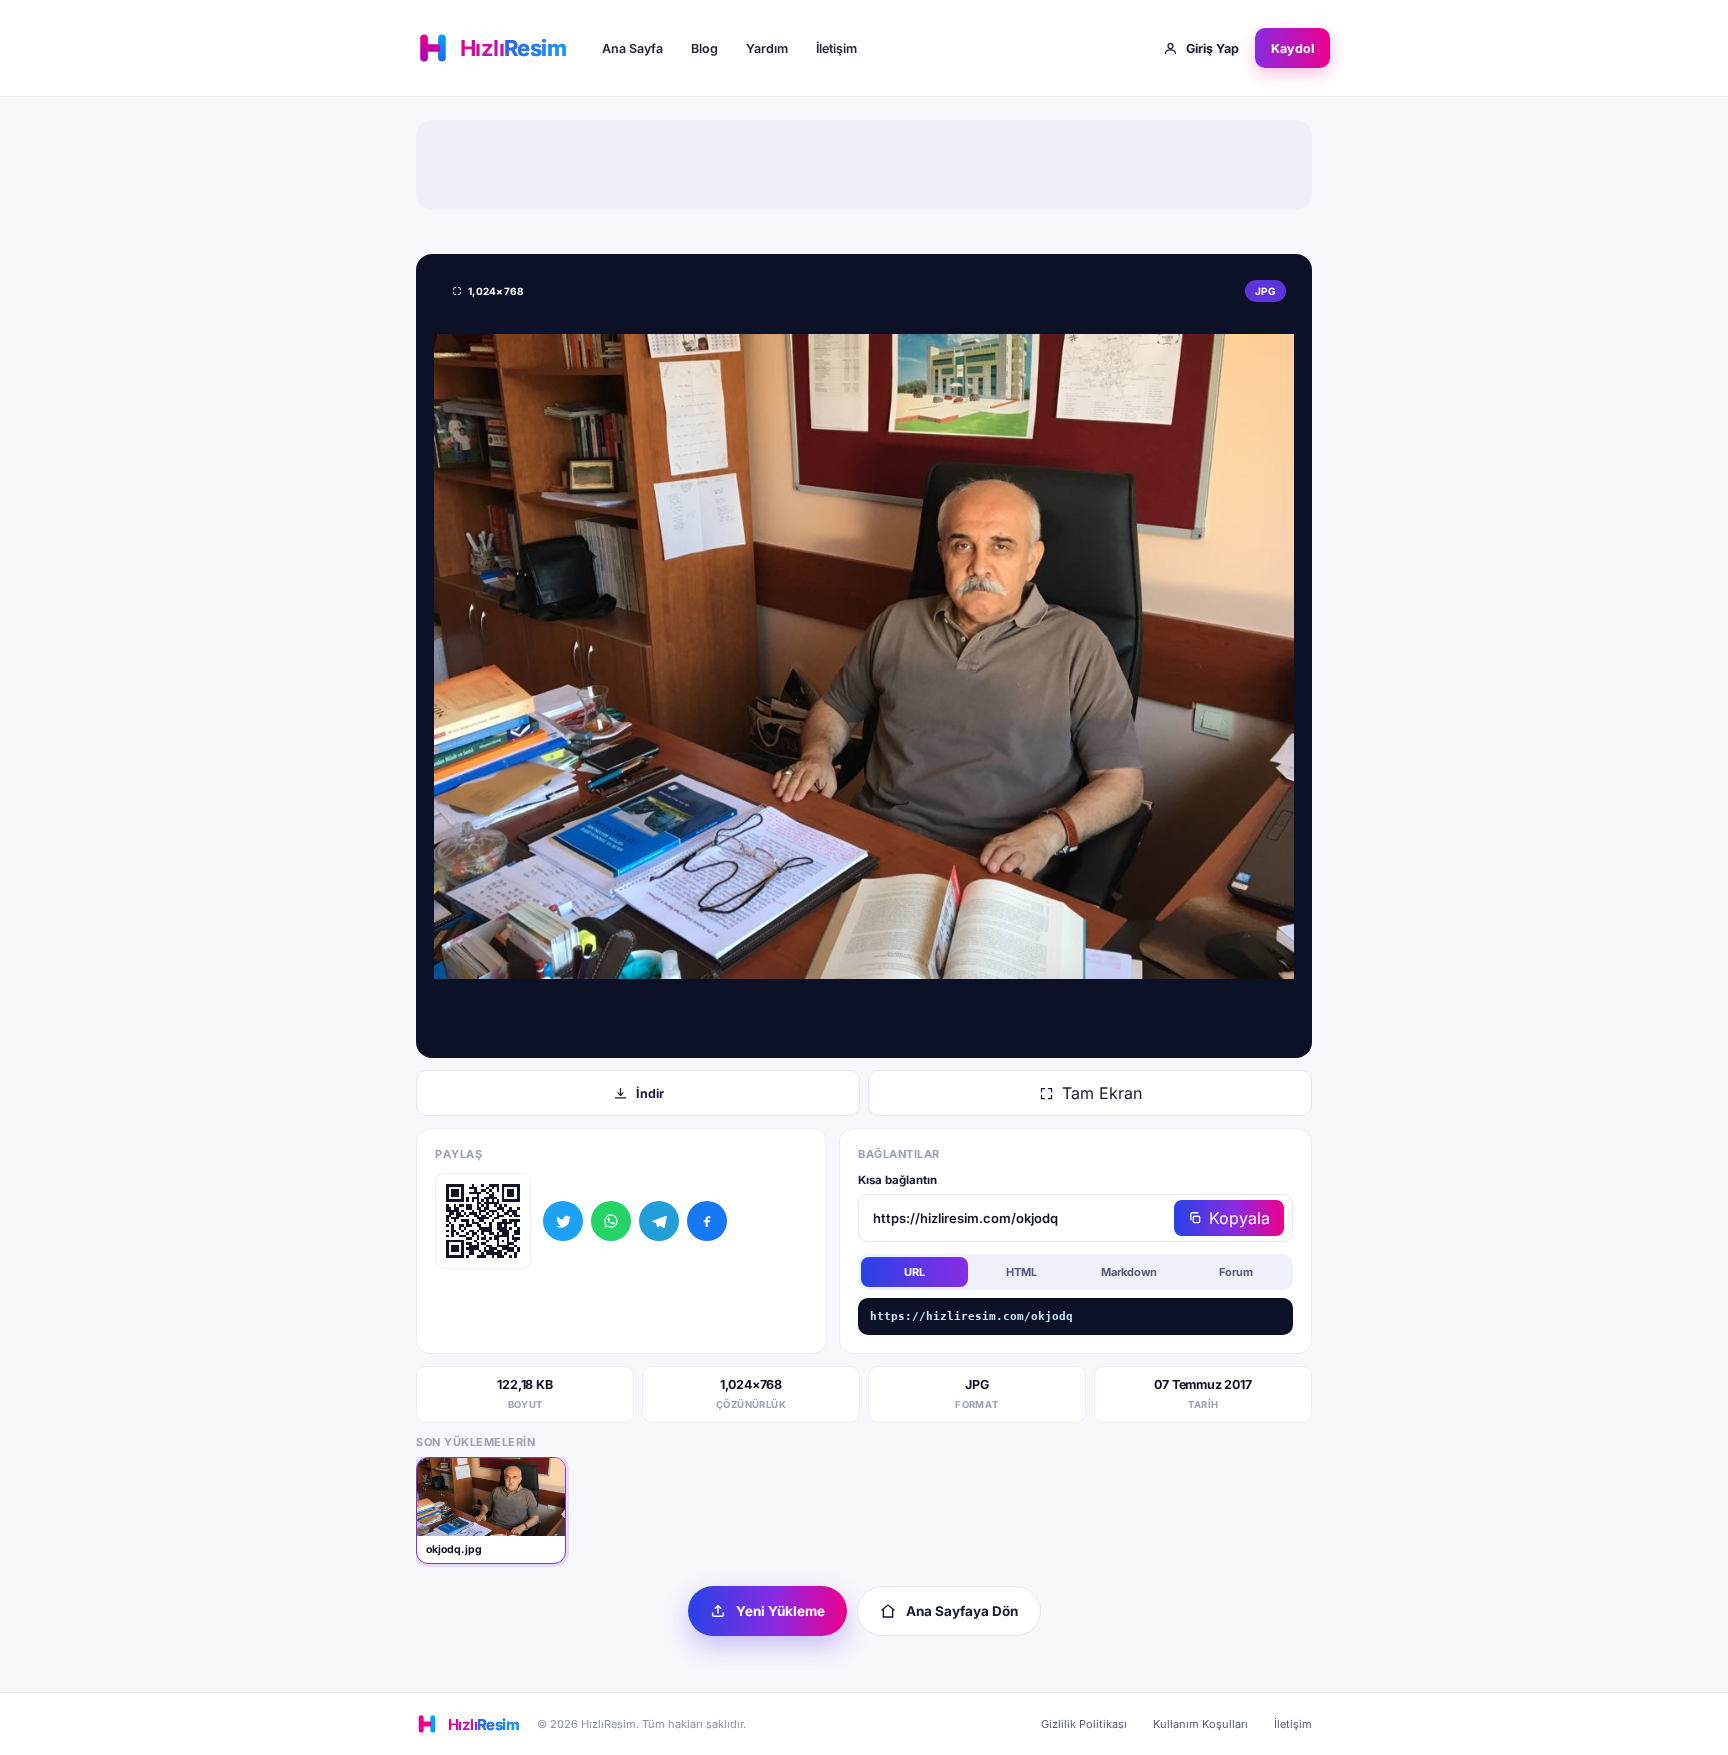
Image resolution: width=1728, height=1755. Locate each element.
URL (914, 1272)
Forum (1236, 1272)
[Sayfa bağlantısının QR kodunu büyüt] (483, 1221)
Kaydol (1292, 48)
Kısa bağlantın (897, 1180)
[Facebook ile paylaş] (707, 1221)
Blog (704, 48)
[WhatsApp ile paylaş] (611, 1221)
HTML (1021, 1272)
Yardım (767, 48)
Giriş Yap (1212, 48)
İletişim (836, 48)
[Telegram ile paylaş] (659, 1221)
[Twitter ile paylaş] (563, 1221)
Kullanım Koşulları (1200, 1724)
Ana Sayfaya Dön (962, 1611)
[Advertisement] (864, 165)
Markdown (1129, 1272)
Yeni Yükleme (780, 1611)
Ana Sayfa (632, 48)
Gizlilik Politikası (1084, 1724)
